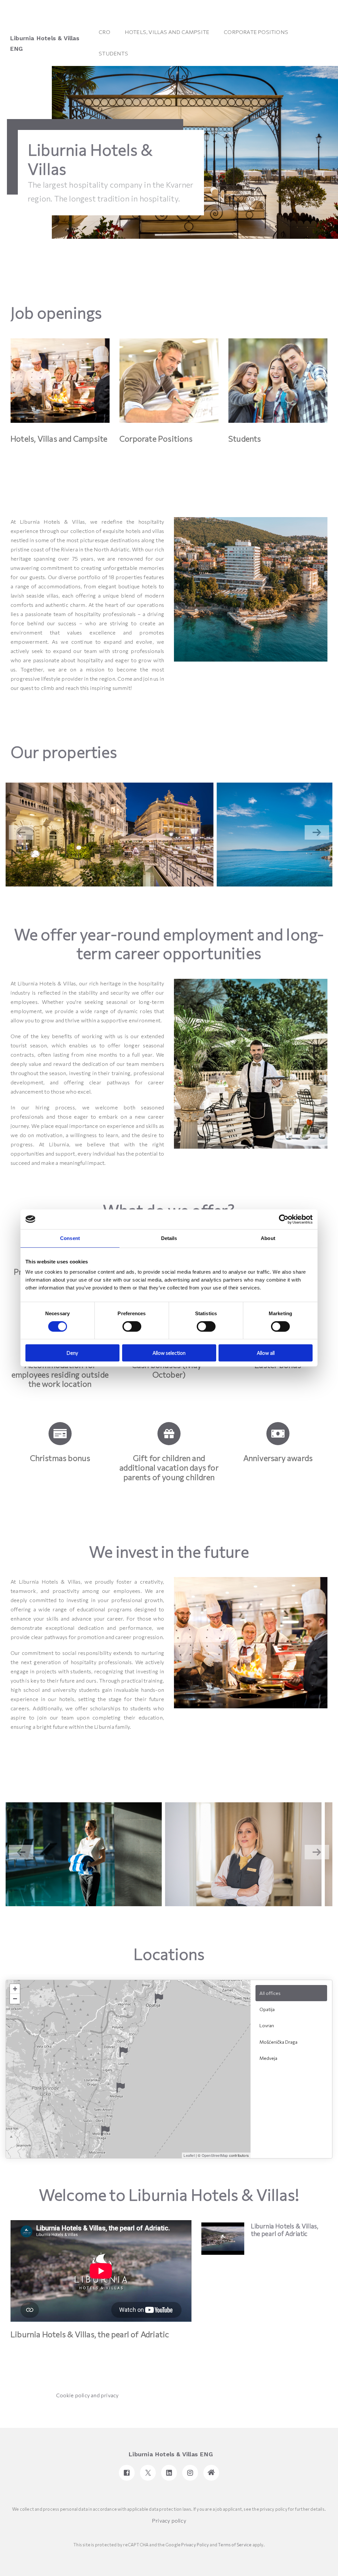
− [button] (15, 1999)
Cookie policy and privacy (87, 2395)
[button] (317, 832)
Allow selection (169, 1353)
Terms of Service (235, 2545)
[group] (110, 835)
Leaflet (189, 2155)
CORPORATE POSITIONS (256, 32)
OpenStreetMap (215, 2155)
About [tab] (268, 1238)
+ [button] (15, 1989)
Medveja (268, 2058)
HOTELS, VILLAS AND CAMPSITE (167, 32)
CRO (104, 32)
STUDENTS (113, 53)
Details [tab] (169, 1238)
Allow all (266, 1353)
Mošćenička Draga (278, 2042)
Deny (72, 1353)
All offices (270, 1993)
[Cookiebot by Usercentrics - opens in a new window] (284, 1219)
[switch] (132, 1326)
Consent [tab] (70, 1238)
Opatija (267, 2009)
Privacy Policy (195, 2545)
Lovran (267, 2025)
